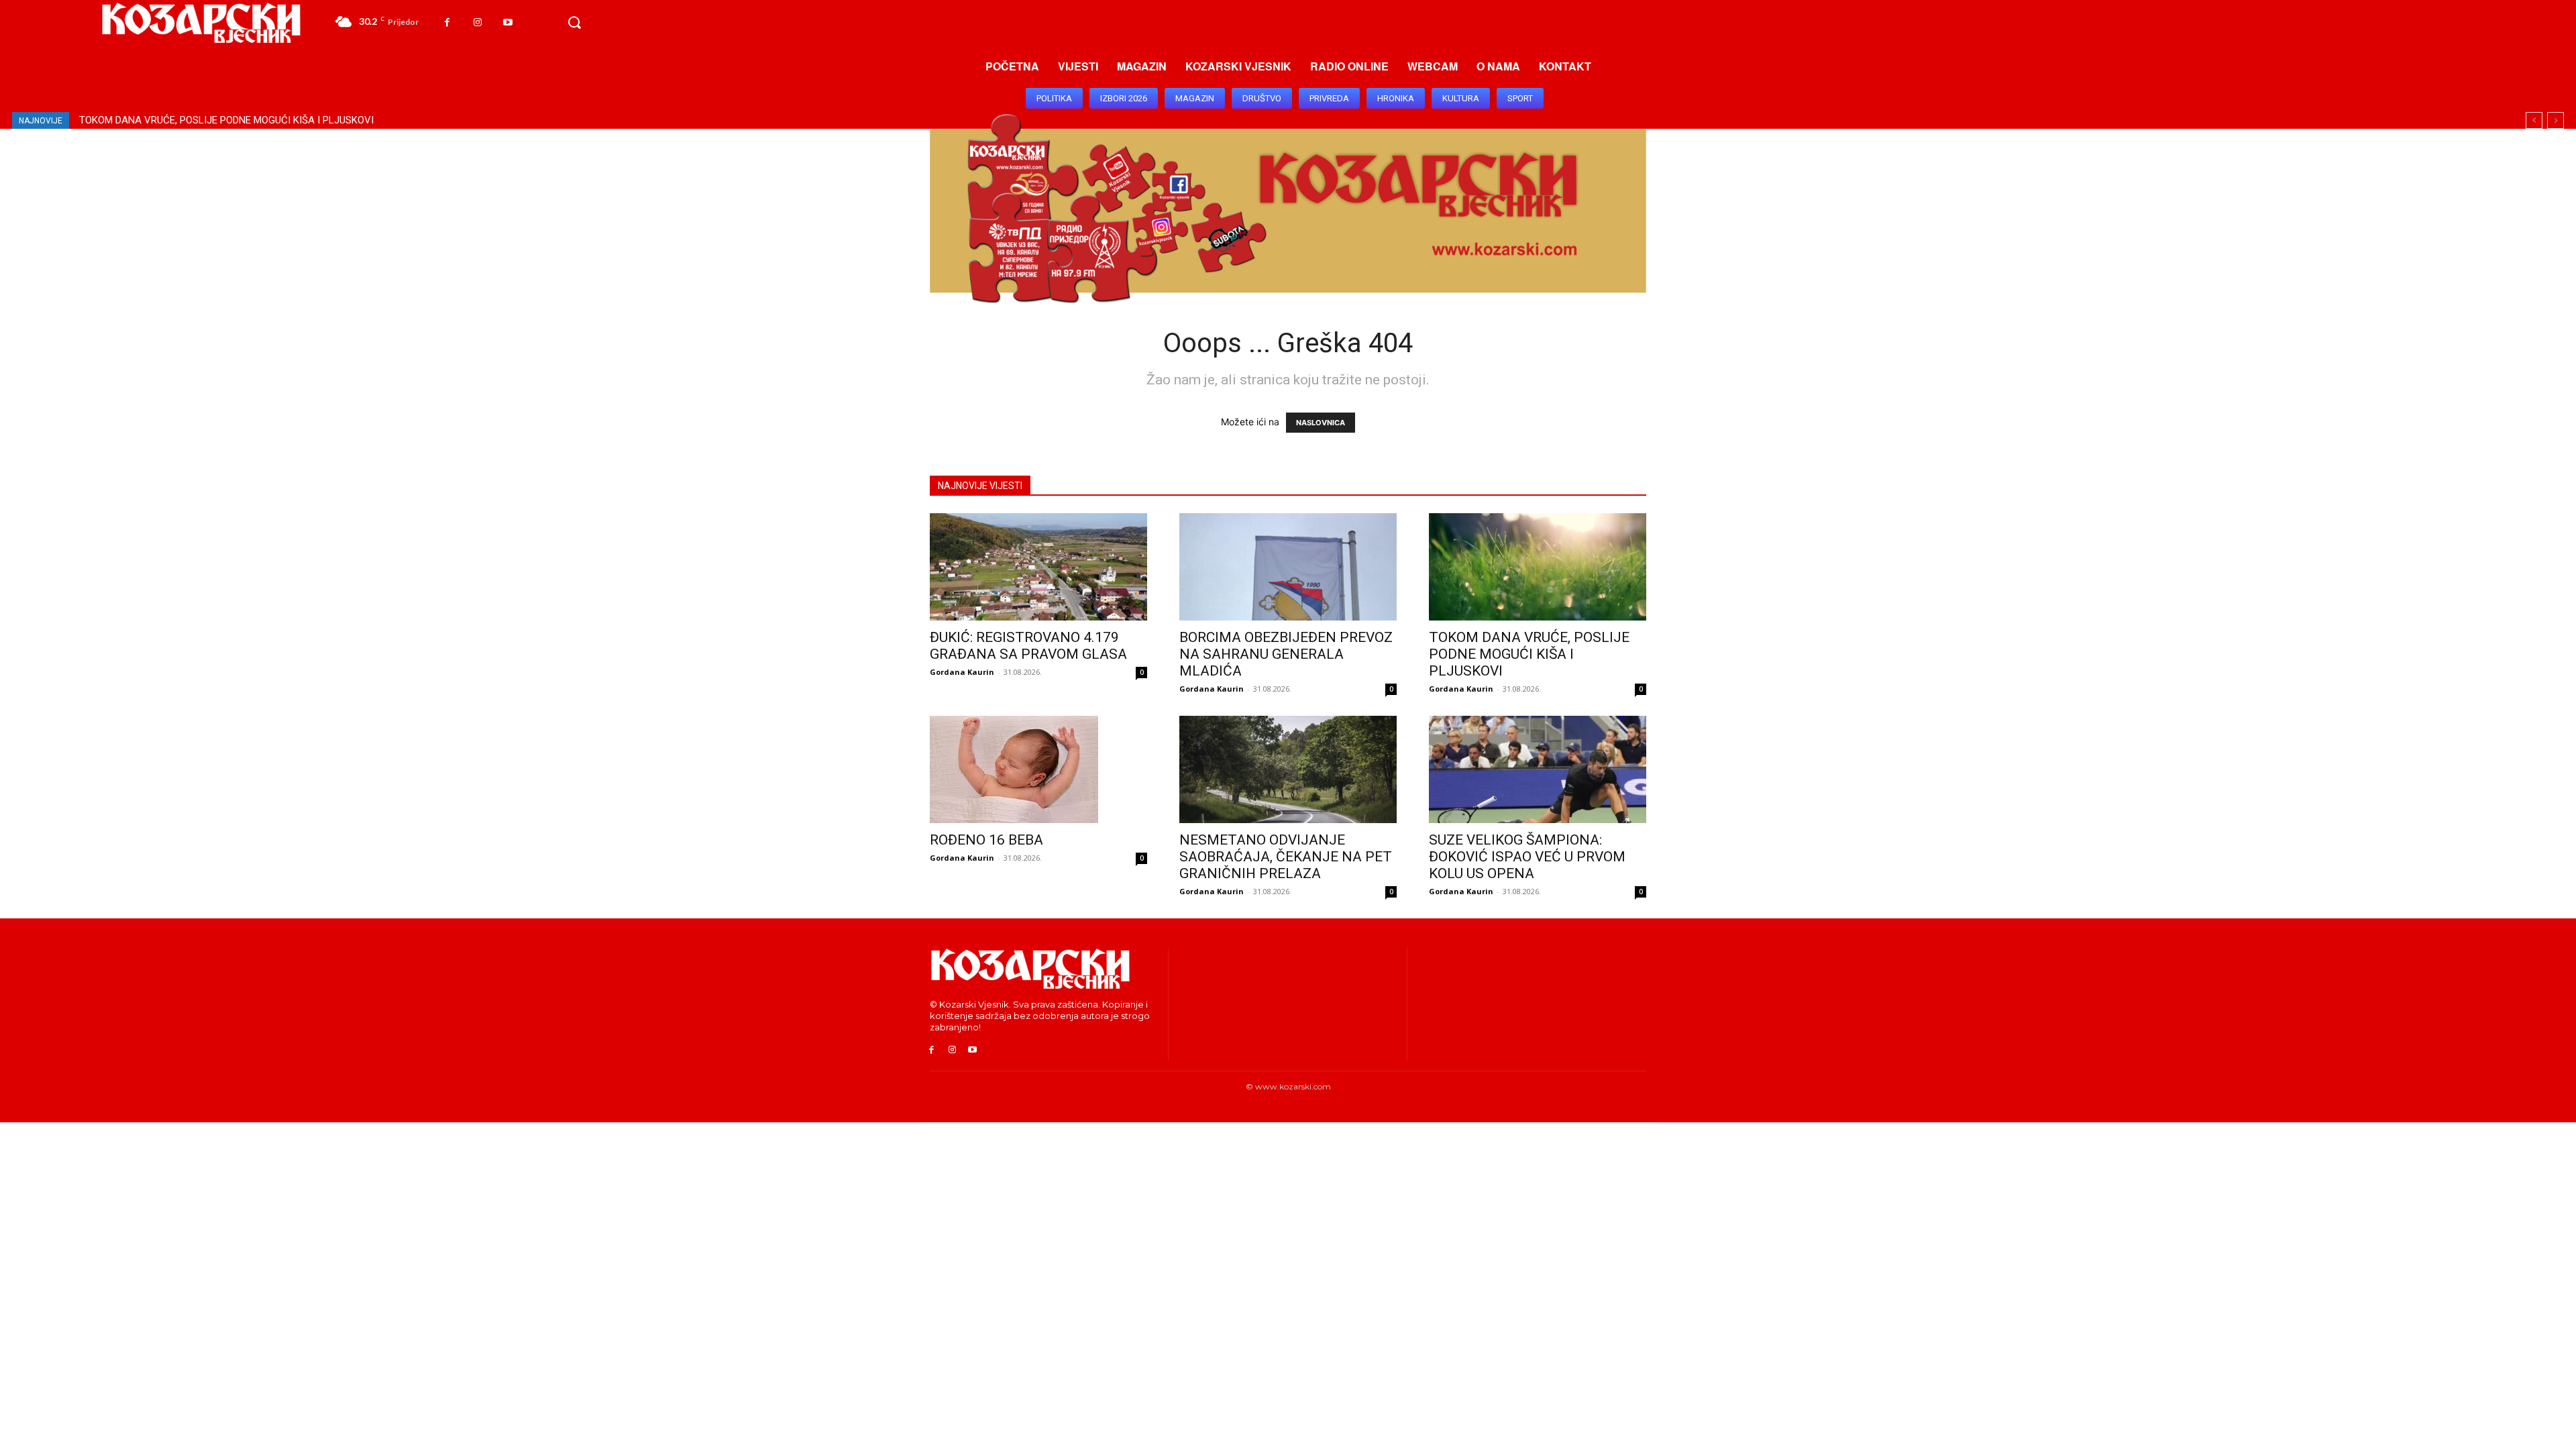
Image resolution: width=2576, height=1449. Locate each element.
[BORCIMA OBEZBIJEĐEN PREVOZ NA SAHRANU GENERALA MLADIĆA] (1288, 567)
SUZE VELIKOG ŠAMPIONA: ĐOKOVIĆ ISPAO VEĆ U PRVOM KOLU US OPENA (1527, 857)
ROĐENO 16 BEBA (118, 120)
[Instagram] (477, 22)
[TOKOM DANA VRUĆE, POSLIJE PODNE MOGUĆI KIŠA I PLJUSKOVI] (1538, 567)
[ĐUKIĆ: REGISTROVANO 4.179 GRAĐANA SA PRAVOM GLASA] (1038, 567)
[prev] (2534, 120)
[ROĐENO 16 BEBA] (1038, 769)
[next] (2556, 120)
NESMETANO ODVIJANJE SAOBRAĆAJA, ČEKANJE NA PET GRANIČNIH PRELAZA (260, 120)
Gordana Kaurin (962, 672)
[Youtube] (507, 22)
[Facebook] (447, 22)
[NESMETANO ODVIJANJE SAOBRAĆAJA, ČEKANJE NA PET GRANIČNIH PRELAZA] (1288, 769)
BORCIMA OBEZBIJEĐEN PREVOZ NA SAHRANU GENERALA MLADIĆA (1286, 654)
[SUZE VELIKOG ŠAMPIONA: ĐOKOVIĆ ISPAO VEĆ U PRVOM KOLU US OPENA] (1538, 769)
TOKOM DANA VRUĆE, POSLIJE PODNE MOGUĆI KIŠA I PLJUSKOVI (1529, 654)
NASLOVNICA (1321, 423)
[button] (574, 23)
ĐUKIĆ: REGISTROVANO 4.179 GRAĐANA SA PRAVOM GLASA (1028, 646)
